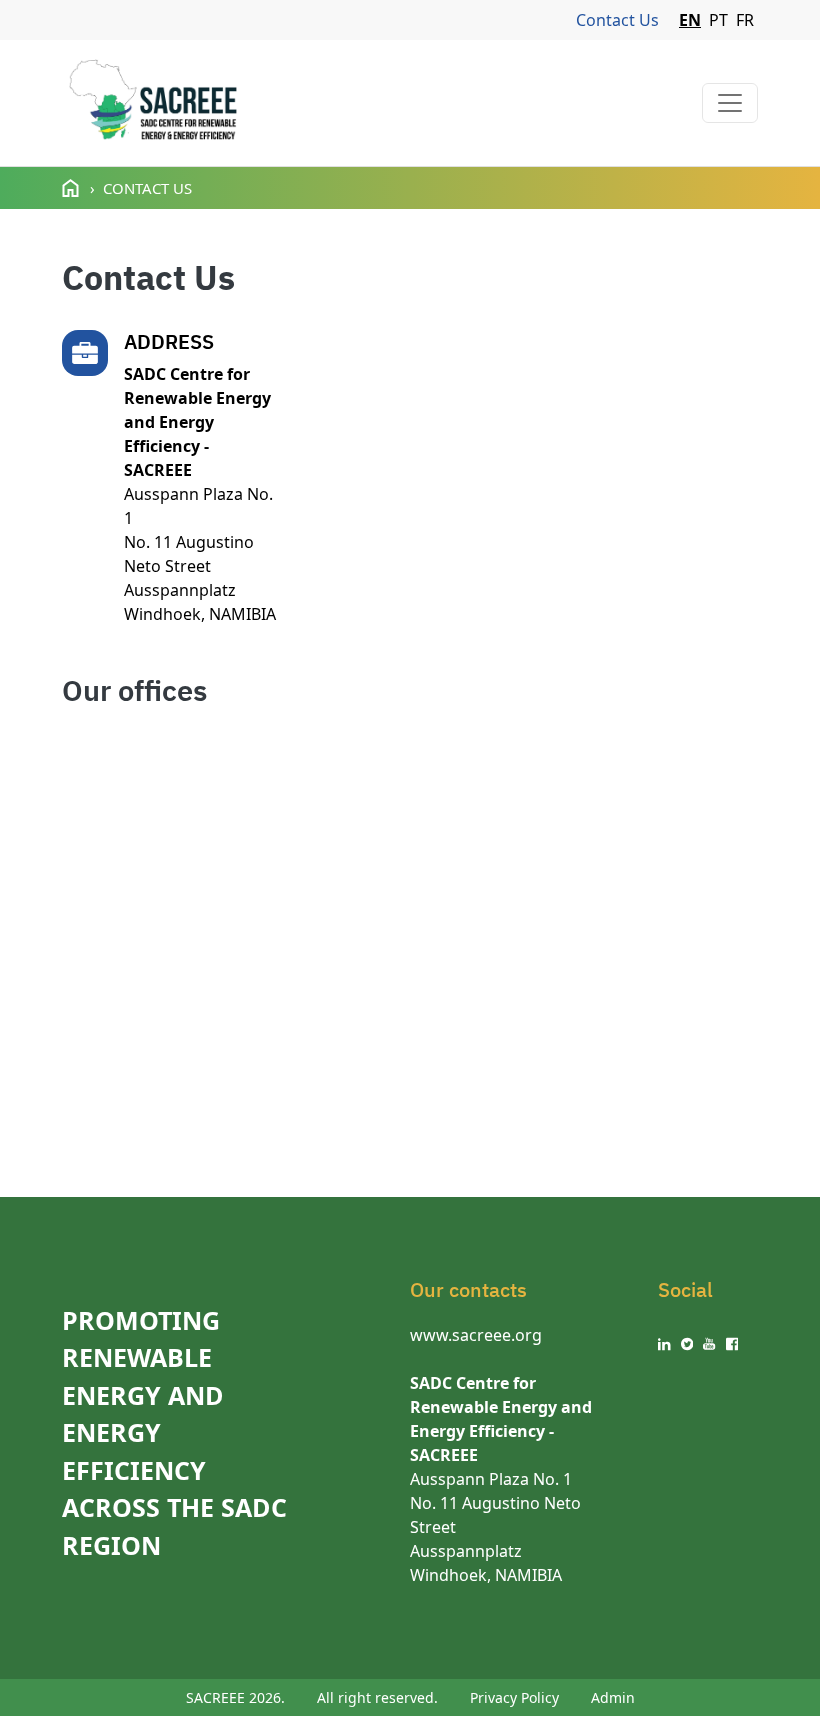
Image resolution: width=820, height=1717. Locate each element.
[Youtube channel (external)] (709, 1344)
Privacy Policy (514, 1697)
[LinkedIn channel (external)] (664, 1344)
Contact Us (617, 20)
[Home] (152, 103)
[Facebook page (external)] (732, 1344)
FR (745, 20)
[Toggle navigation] (730, 103)
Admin (613, 1697)
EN (690, 20)
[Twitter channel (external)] (687, 1344)
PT (718, 20)
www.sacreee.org (476, 1335)
